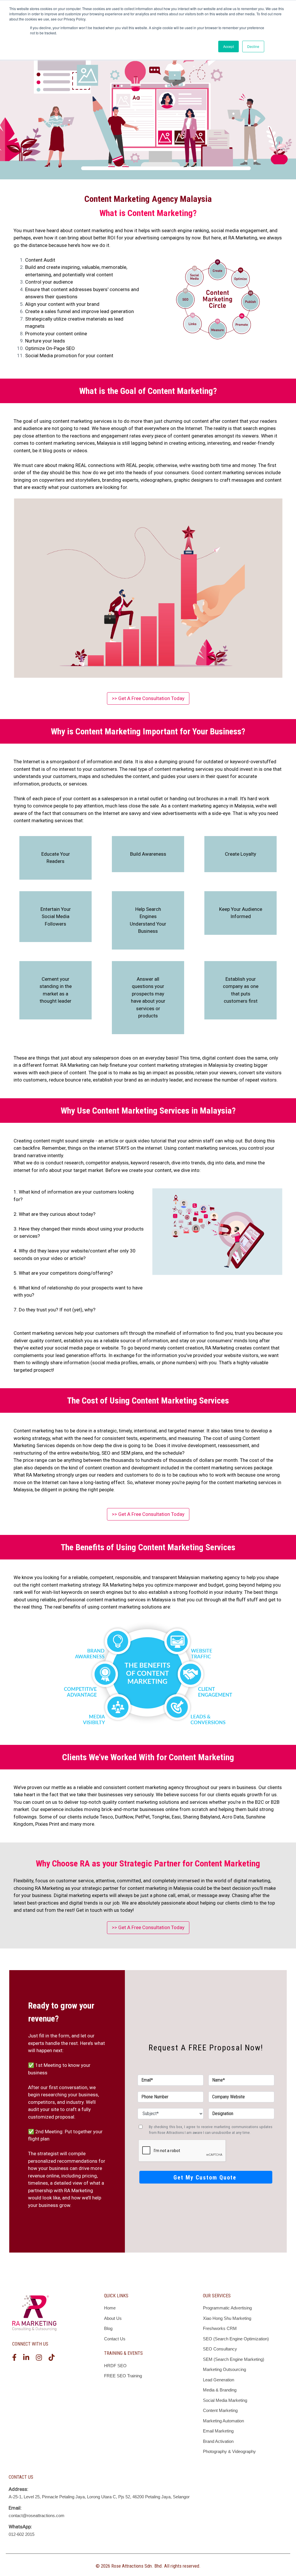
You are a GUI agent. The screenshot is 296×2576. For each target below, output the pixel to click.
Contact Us (115, 2339)
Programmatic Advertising (227, 2308)
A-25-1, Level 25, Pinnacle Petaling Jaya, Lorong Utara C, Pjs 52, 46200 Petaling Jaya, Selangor (99, 2497)
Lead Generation (219, 2380)
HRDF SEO (115, 2366)
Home (110, 2308)
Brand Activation (218, 2441)
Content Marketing (220, 2410)
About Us (113, 2318)
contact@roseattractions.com (37, 2515)
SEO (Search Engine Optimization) (236, 2339)
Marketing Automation (223, 2421)
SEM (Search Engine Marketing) (234, 2359)
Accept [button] (229, 46)
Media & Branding (220, 2390)
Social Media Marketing (225, 2400)
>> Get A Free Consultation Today (148, 698)
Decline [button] (253, 46)
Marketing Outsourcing (224, 2369)
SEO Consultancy (220, 2349)
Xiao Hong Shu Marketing (227, 2318)
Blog (108, 2328)
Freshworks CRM (220, 2328)
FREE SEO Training (123, 2376)
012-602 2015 (22, 2534)
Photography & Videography (229, 2451)
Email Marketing (218, 2431)
